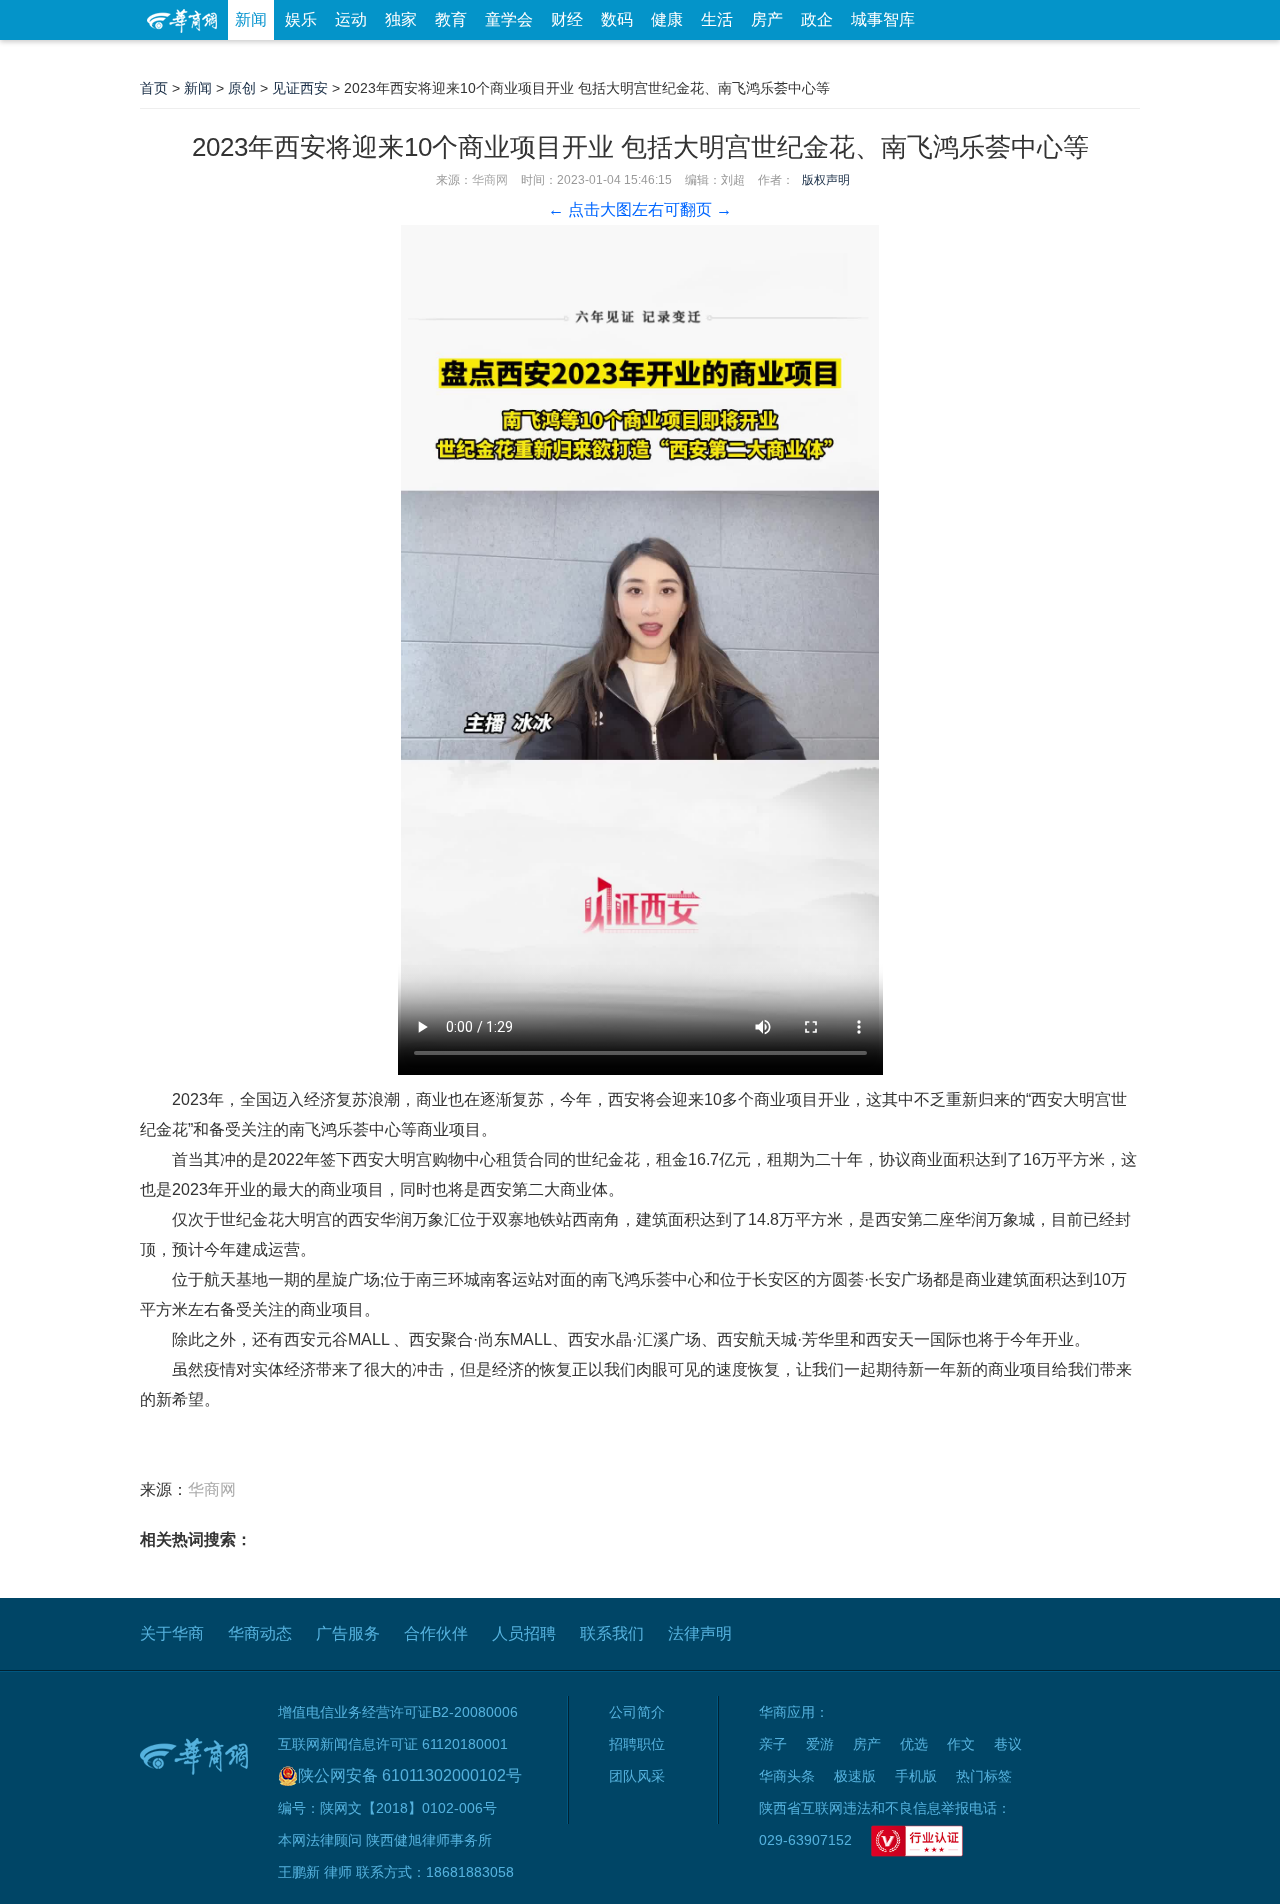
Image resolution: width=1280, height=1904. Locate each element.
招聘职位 (637, 1744)
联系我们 (612, 1633)
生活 (717, 19)
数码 (617, 19)
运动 (351, 19)
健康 (667, 19)
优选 (1117, 59)
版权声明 (826, 180)
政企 (817, 19)
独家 (401, 19)
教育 (451, 19)
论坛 (901, 59)
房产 (767, 19)
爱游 (1067, 59)
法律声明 (700, 1633)
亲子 (773, 1744)
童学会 (509, 19)
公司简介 (637, 1712)
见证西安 (300, 88)
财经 (567, 19)
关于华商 (172, 1633)
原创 (242, 88)
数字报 (959, 59)
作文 (961, 1744)
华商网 (490, 180)
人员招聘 (524, 1633)
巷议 (1008, 1744)
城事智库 (883, 19)
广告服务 (348, 1633)
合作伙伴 (436, 1633)
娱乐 (301, 19)
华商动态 (260, 1633)
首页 (154, 88)
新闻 (251, 19)
